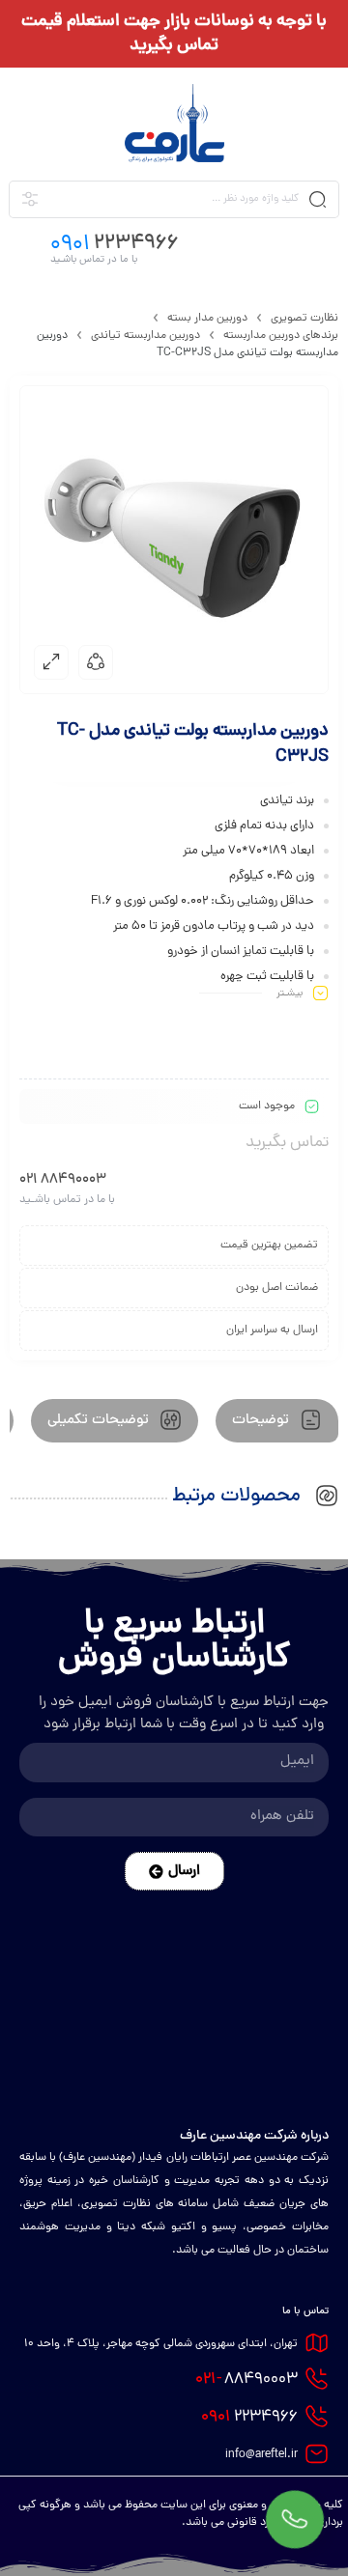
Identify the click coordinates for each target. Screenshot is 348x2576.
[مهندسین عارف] (174, 123)
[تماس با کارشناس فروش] (295, 2523)
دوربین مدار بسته (207, 319)
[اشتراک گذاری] (96, 662)
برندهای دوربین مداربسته (281, 336)
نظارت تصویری (304, 319)
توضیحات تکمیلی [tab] (100, 1421)
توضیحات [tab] (262, 1421)
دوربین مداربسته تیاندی (145, 336)
